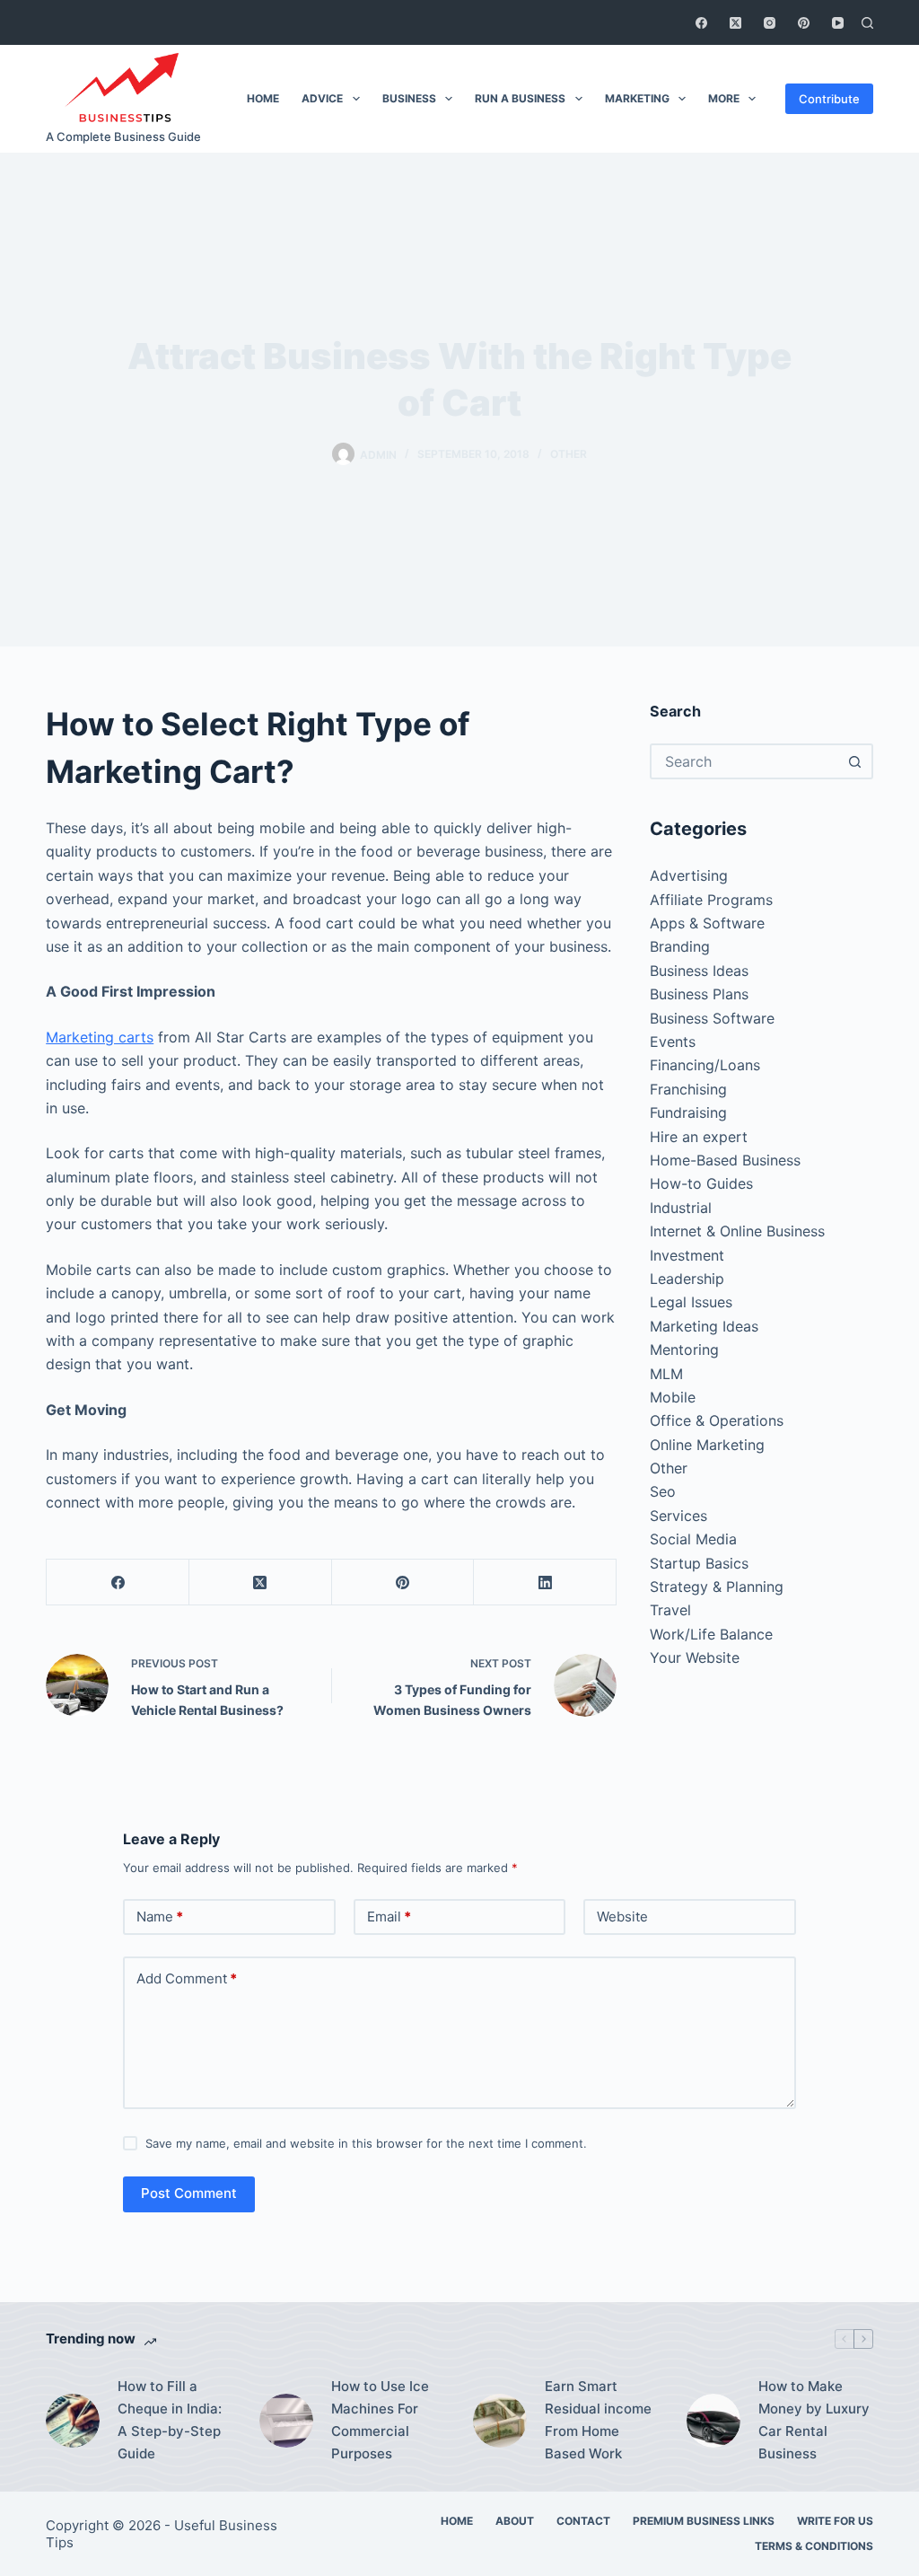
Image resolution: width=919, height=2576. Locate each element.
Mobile (673, 1397)
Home (457, 2521)
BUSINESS (409, 98)
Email (389, 1917)
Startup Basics (699, 1563)
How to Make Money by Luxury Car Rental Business (814, 2419)
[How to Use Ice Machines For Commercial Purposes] (286, 2421)
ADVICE (322, 98)
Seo (663, 1491)
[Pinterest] (804, 23)
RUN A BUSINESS (520, 98)
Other (569, 454)
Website (622, 1917)
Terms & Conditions (814, 2546)
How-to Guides (701, 1183)
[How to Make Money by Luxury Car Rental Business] (713, 2421)
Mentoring (684, 1350)
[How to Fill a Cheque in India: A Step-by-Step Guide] (73, 2421)
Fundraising (688, 1112)
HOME (263, 98)
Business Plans (699, 994)
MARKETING (637, 98)
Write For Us (835, 2521)
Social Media (693, 1539)
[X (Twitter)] (735, 23)
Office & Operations (717, 1420)
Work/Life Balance (711, 1634)
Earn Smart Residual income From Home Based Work (598, 2419)
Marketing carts (100, 1037)
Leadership (687, 1279)
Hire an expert (699, 1137)
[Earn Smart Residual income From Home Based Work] (500, 2421)
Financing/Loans (705, 1065)
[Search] (867, 23)
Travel (670, 1610)
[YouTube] (838, 23)
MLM (666, 1374)
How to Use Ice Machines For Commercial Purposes (380, 2419)
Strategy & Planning (717, 1587)
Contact (583, 2521)
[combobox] (745, 761)
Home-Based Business (725, 1160)
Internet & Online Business (737, 1231)
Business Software (712, 1018)
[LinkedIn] (545, 1583)
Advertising (689, 875)
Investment (687, 1255)
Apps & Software (707, 923)
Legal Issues (691, 1302)
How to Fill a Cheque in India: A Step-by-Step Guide (170, 2419)
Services (678, 1516)
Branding (680, 946)
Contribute (829, 99)
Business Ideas (699, 971)
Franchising (688, 1089)
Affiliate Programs (711, 900)
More (724, 98)
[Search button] (855, 761)
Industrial (681, 1208)
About (515, 2521)
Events (673, 1042)
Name (160, 1917)
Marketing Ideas (704, 1326)
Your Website (695, 1657)
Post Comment (189, 2193)
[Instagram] (770, 23)
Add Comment (187, 1978)
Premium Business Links (704, 2521)
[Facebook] (701, 23)
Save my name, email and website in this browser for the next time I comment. (366, 2143)
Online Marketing (707, 1445)
